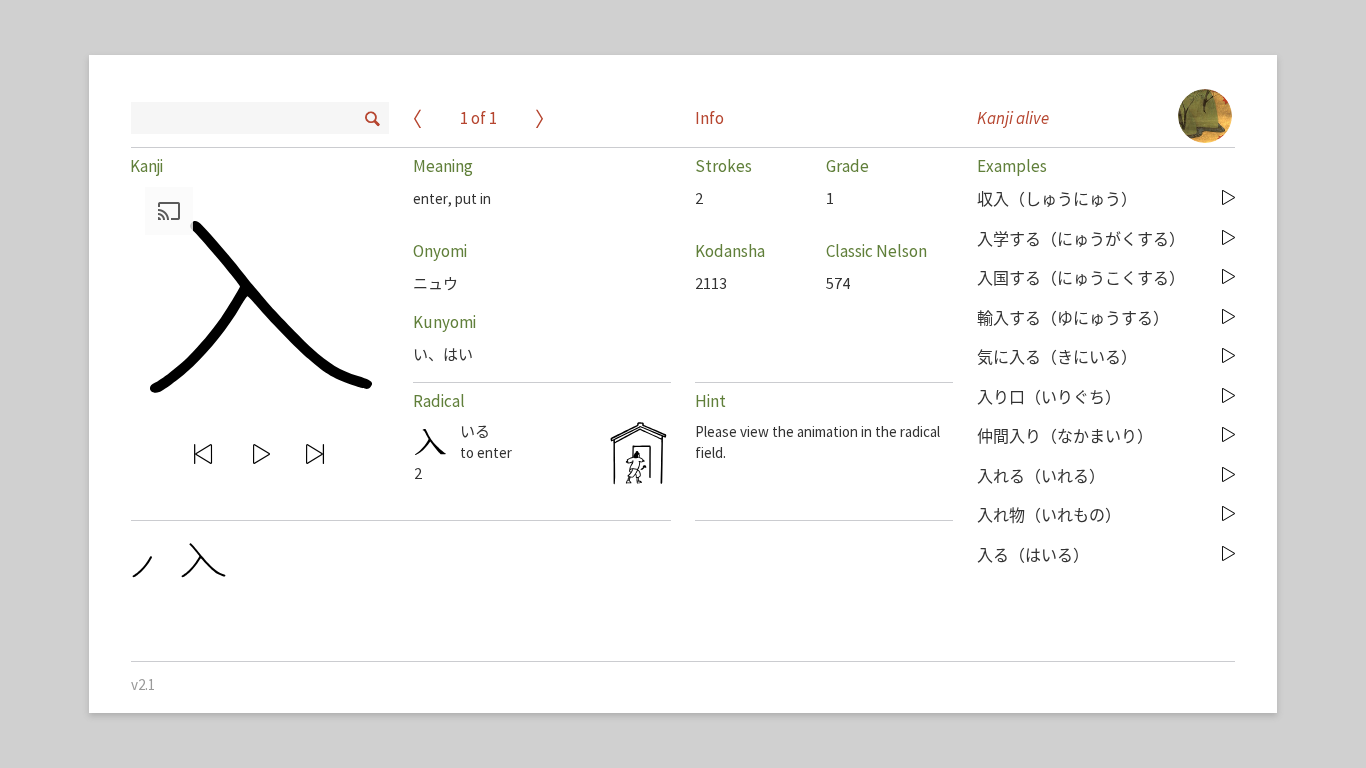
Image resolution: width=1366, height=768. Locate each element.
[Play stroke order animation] (263, 454)
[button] (255, 303)
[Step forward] (316, 454)
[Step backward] (204, 454)
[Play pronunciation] (1228, 198)
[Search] (370, 116)
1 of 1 (478, 119)
